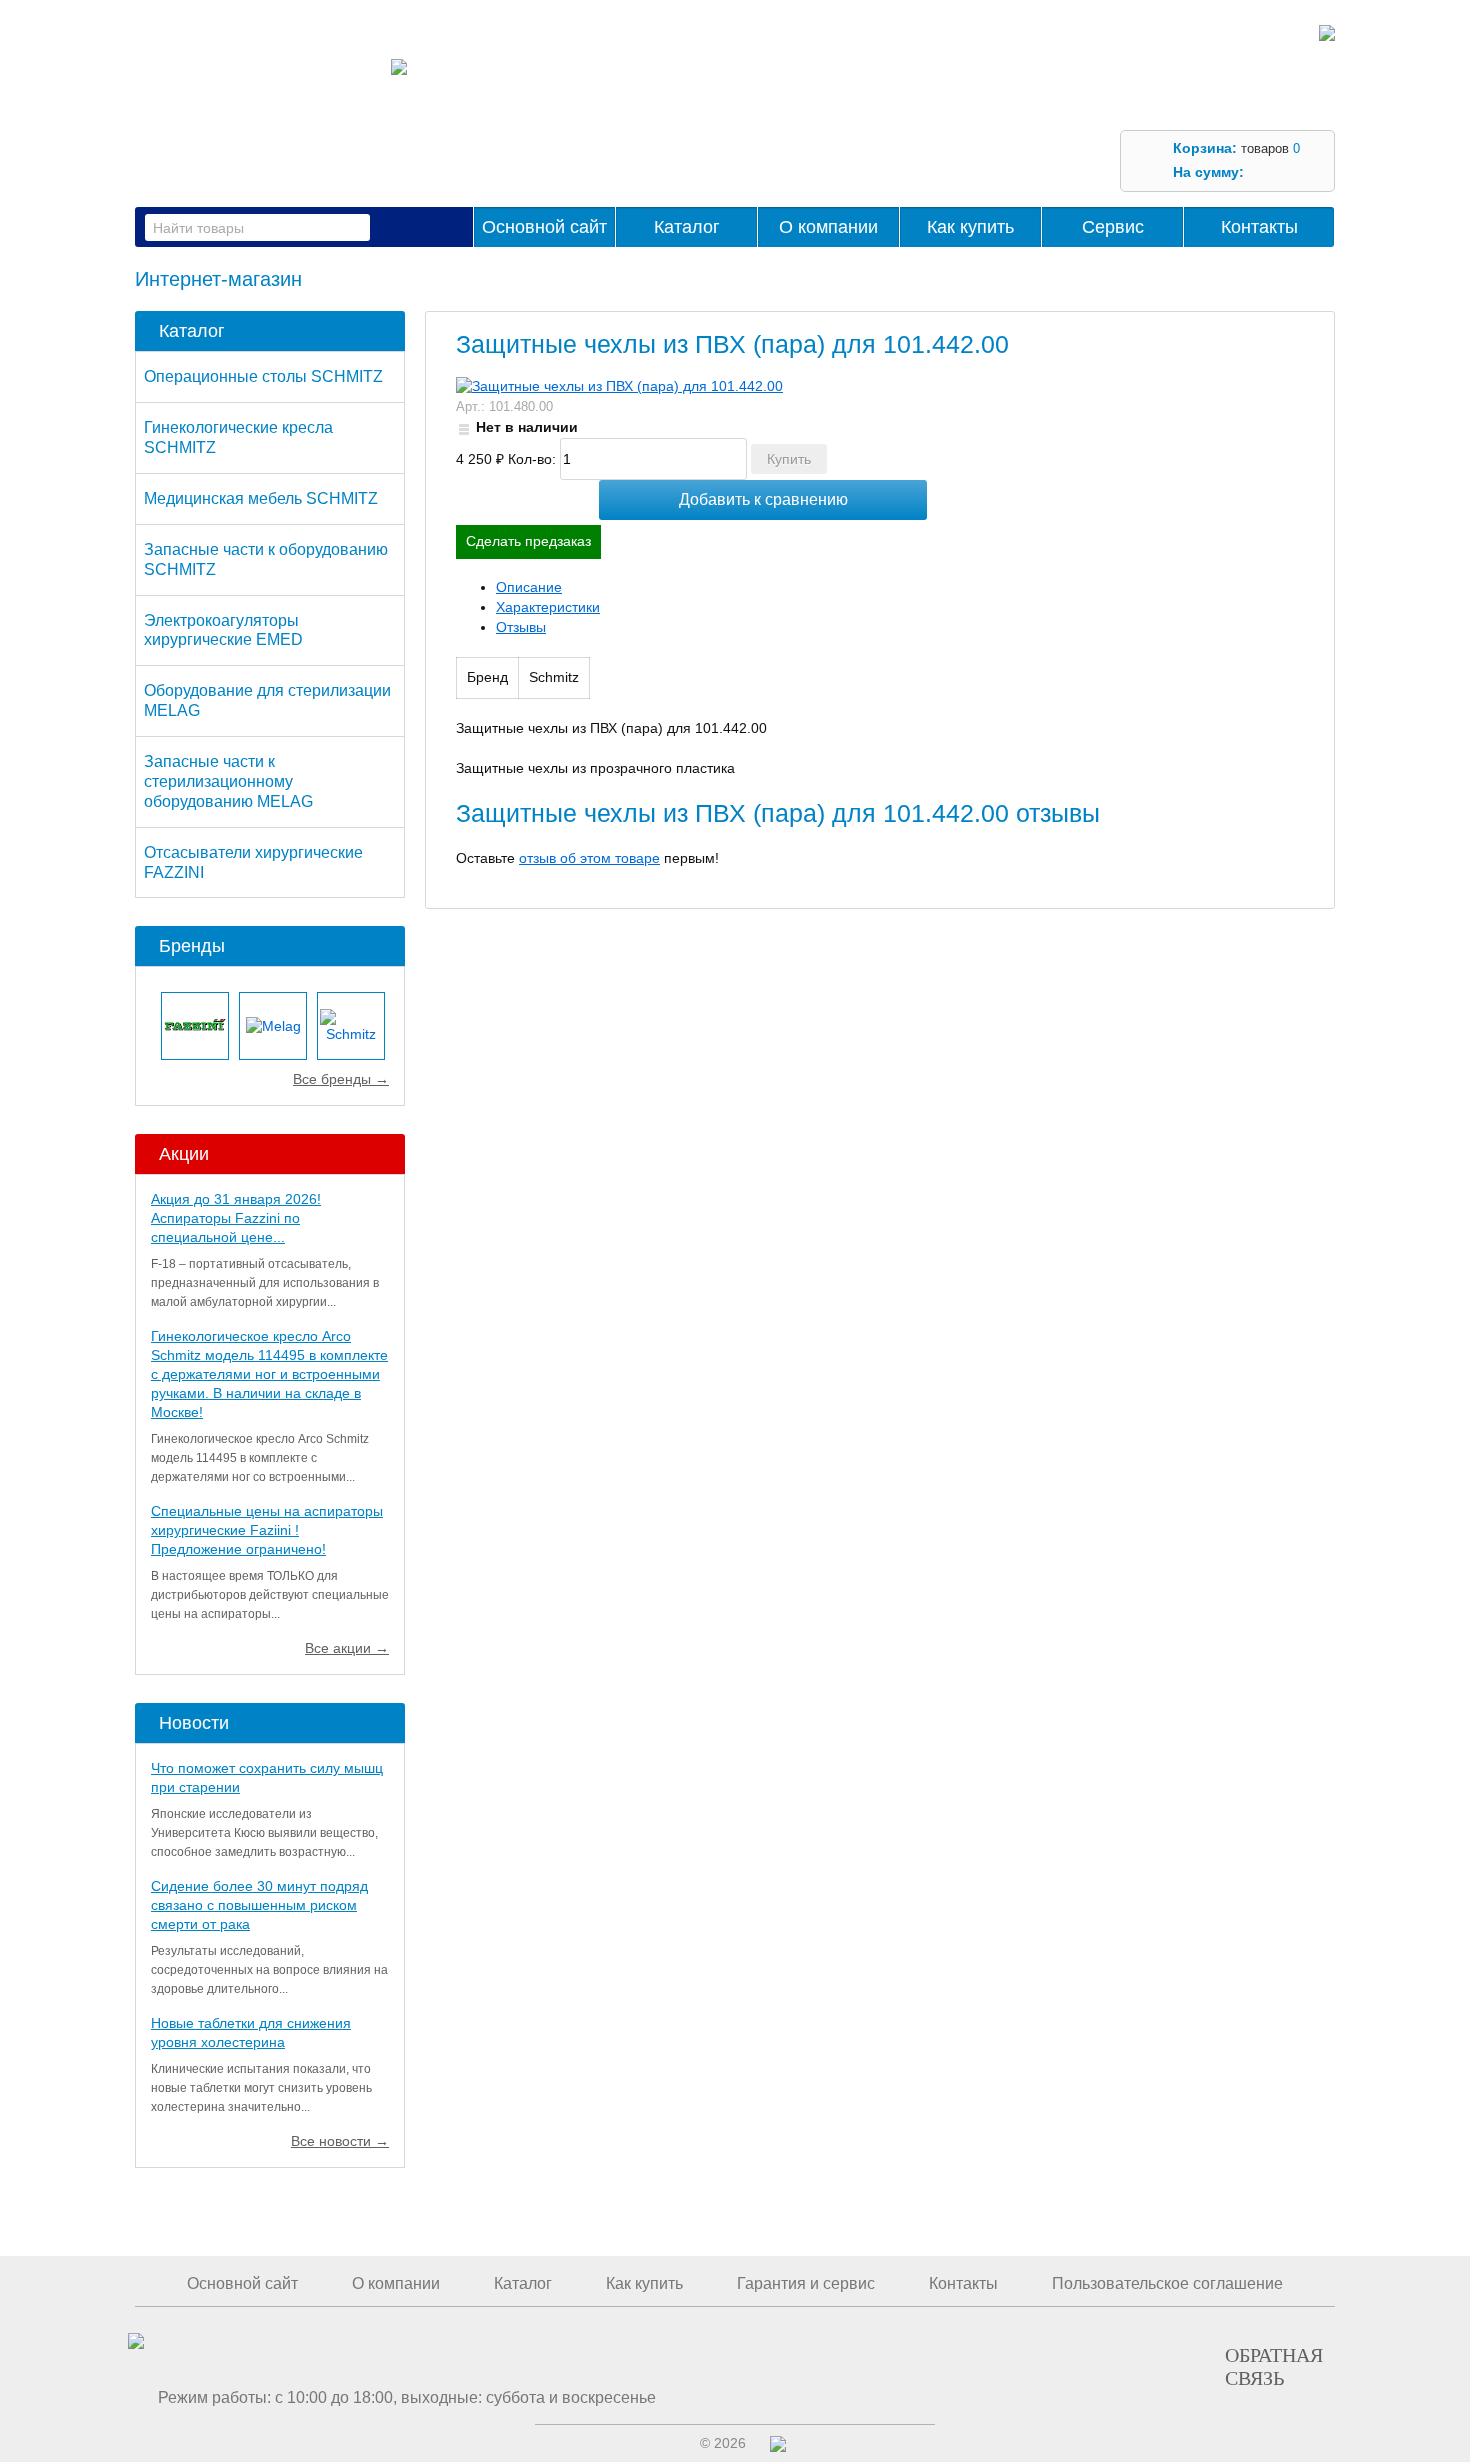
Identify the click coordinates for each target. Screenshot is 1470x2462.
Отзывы (521, 627)
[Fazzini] (195, 1026)
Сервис (1113, 227)
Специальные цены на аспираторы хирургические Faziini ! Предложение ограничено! (267, 1530)
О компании (828, 227)
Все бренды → (341, 1079)
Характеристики (548, 607)
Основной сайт (544, 227)
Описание (529, 587)
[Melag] (273, 1026)
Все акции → (347, 1648)
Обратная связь (1274, 2366)
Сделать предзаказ (528, 541)
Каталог (687, 227)
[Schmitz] (351, 1026)
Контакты (1259, 227)
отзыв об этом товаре (589, 858)
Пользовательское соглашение (1167, 2283)
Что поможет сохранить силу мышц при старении (267, 1777)
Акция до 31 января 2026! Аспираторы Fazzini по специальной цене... (236, 1218)
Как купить (970, 227)
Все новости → (340, 2141)
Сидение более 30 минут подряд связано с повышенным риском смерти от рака (259, 1905)
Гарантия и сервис (806, 2283)
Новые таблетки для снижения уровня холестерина (251, 2032)
